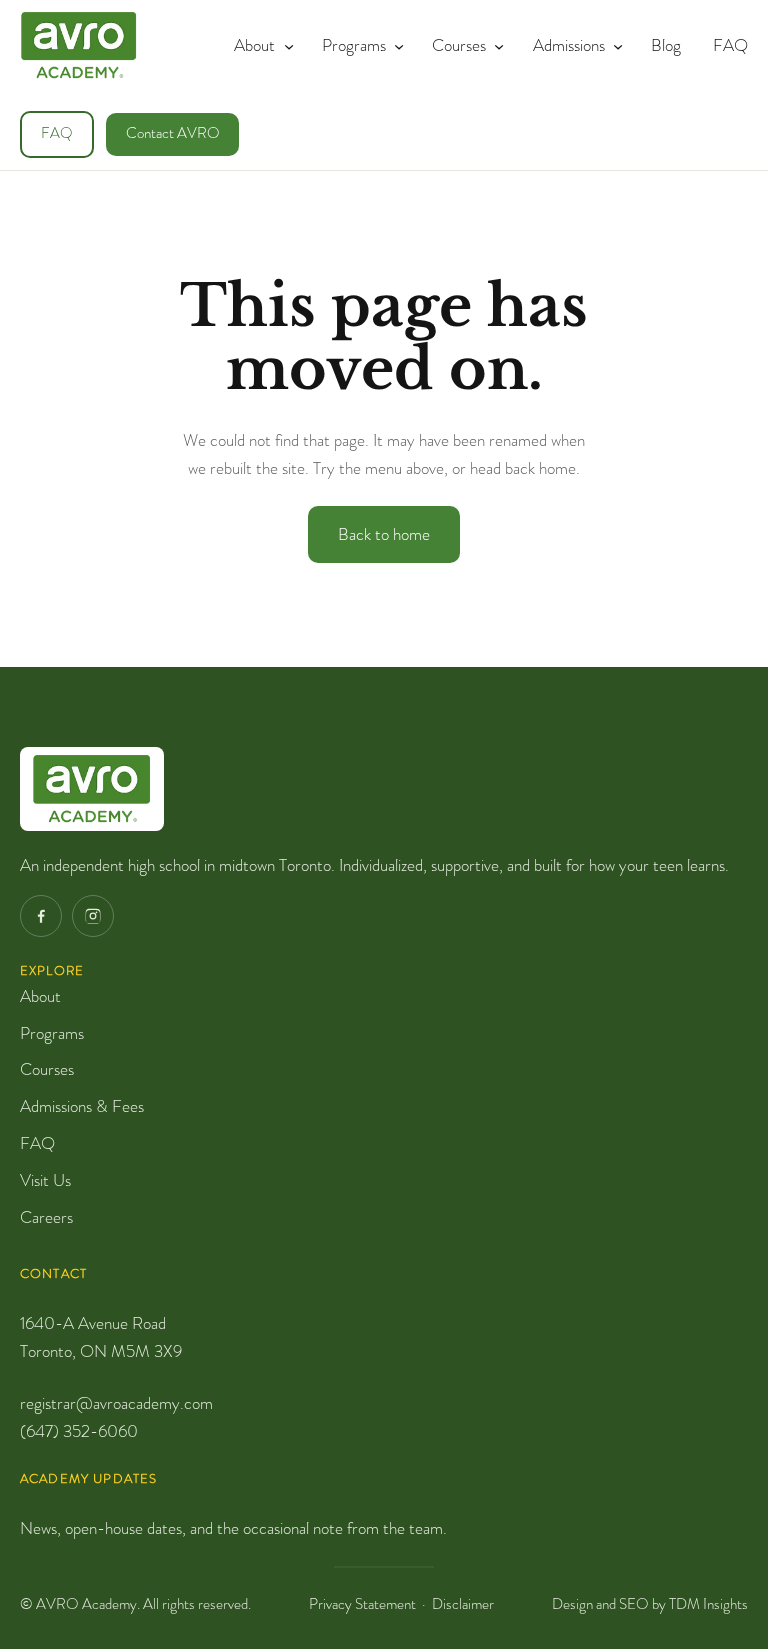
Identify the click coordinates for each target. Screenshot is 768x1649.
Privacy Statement (362, 1604)
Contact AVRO (173, 133)
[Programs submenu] (395, 45)
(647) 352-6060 (79, 1431)
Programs (52, 1033)
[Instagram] (93, 916)
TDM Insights (708, 1604)
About (40, 996)
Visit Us (45, 1180)
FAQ (57, 133)
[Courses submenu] (495, 45)
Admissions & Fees (82, 1106)
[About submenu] (285, 45)
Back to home (384, 534)
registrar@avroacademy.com (116, 1403)
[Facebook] (41, 916)
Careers (46, 1217)
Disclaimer (463, 1604)
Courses (47, 1069)
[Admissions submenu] (614, 45)
